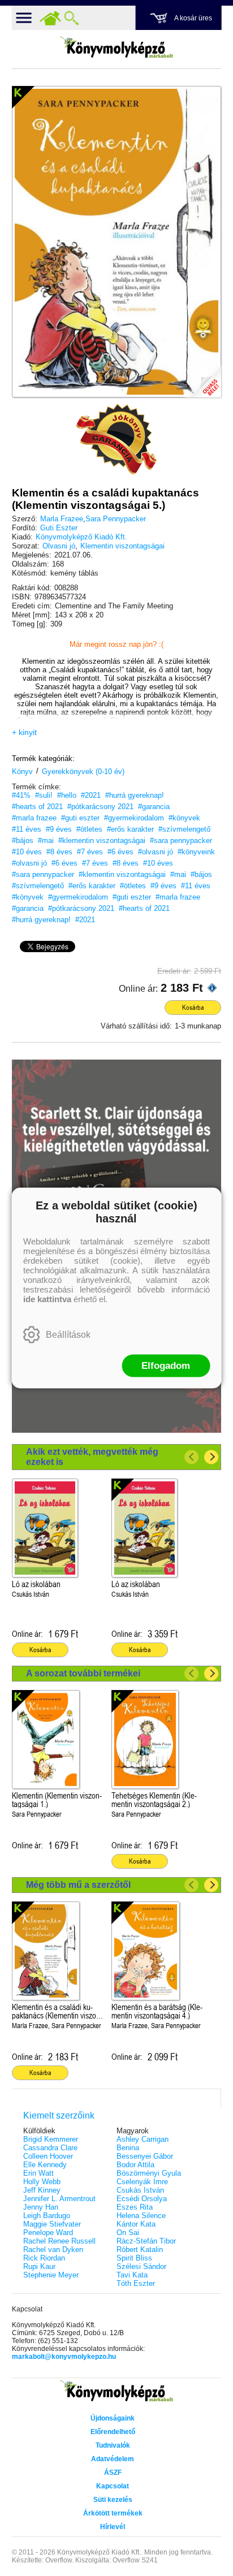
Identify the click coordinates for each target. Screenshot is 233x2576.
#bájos (23, 840)
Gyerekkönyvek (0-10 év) (83, 771)
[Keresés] (72, 18)
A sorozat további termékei (83, 1673)
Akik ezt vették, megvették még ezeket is (92, 1457)
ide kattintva (47, 1299)
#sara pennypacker (181, 840)
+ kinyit (24, 732)
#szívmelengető (184, 829)
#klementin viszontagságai (102, 840)
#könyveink (196, 852)
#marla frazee (34, 818)
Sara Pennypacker (116, 519)
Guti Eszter (59, 528)
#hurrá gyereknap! (135, 795)
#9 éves (59, 829)
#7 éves (90, 852)
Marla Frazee (62, 519)
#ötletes (89, 829)
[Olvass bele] (201, 378)
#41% (21, 795)
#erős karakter (130, 829)
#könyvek (184, 818)
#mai (46, 840)
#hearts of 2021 (37, 807)
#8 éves (59, 852)
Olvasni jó (59, 546)
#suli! (44, 795)
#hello (67, 795)
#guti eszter (80, 818)
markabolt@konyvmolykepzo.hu (64, 2357)
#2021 (91, 795)
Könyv (22, 771)
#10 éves (27, 852)
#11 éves (27, 829)
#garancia (154, 807)
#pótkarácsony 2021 (100, 807)
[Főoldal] (50, 18)
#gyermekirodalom (134, 818)
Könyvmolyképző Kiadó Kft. (81, 537)
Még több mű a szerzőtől (78, 1885)
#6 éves (120, 852)
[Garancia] (116, 439)
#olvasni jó (156, 852)
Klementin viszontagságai (122, 546)
